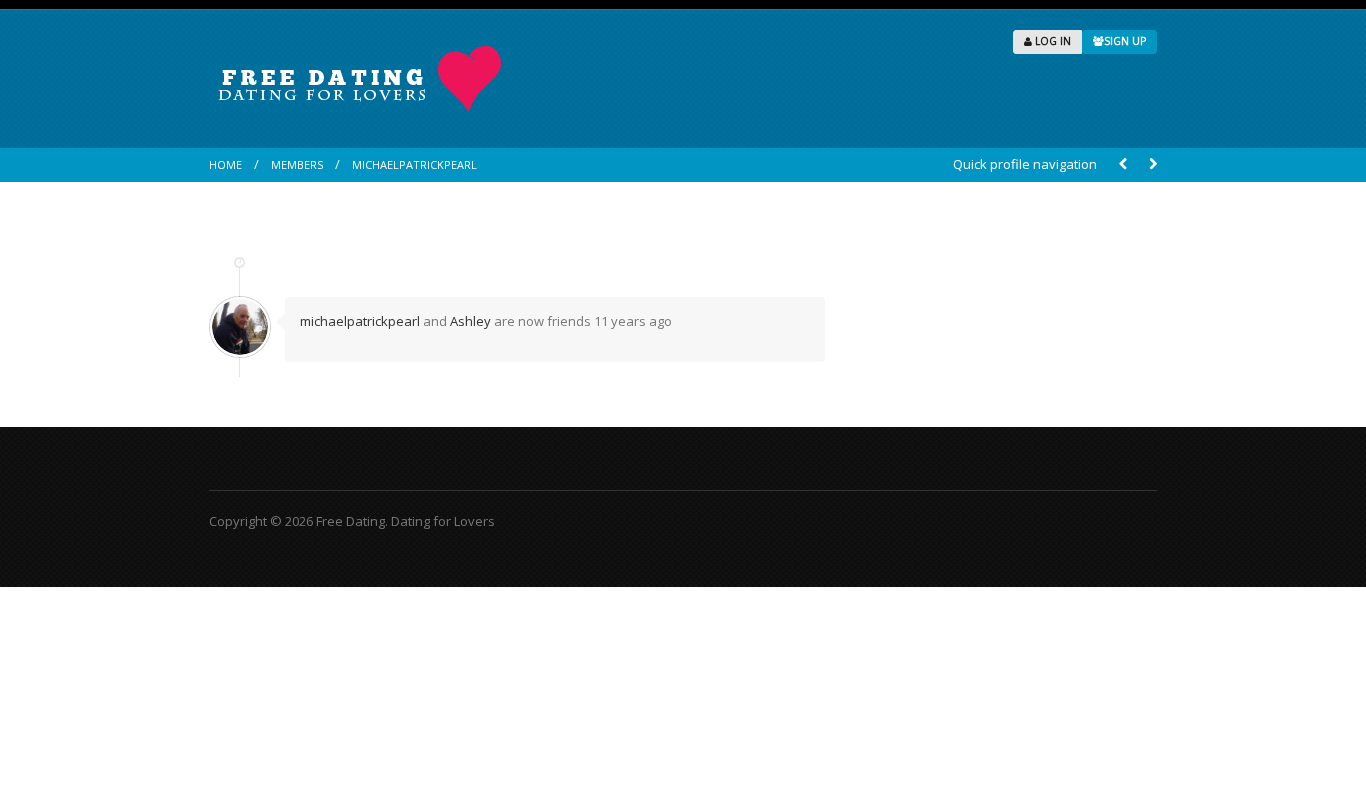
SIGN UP (1125, 41)
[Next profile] (1153, 164)
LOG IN (1051, 41)
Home (225, 164)
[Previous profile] (1123, 164)
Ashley (470, 321)
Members (297, 164)
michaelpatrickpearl (414, 164)
